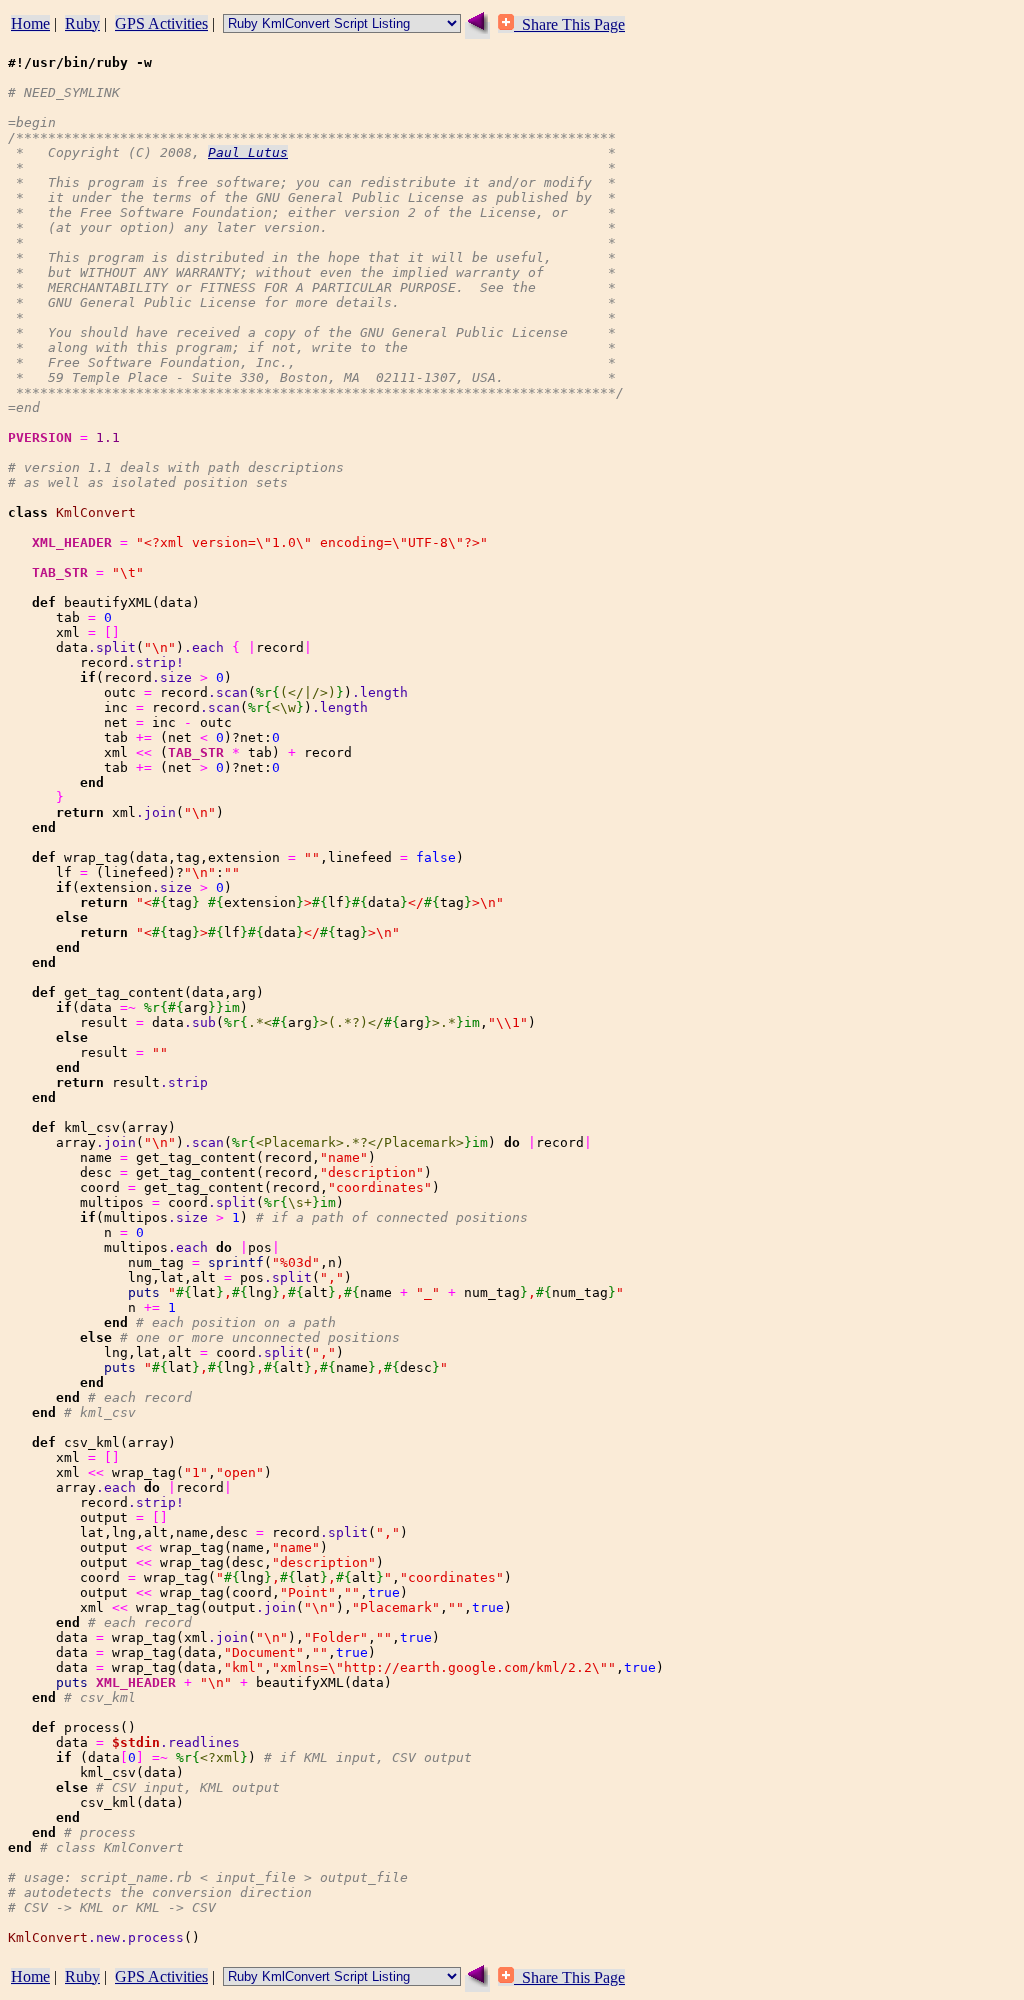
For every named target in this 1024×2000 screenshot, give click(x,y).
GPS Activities (161, 23)
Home (30, 23)
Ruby (82, 23)
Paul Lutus (248, 152)
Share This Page (569, 24)
